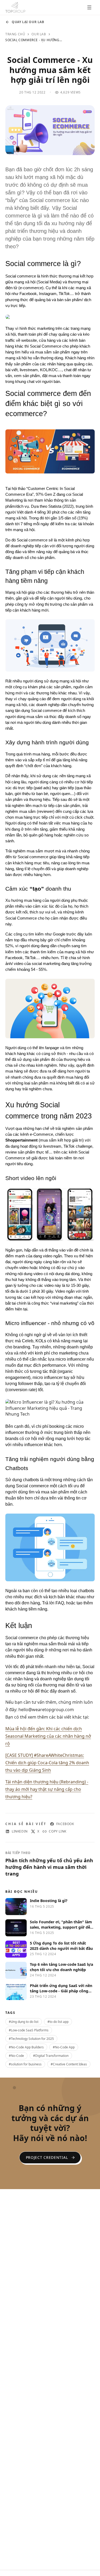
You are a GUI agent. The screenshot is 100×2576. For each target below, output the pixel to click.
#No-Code (16, 2056)
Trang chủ (15, 34)
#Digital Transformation (51, 2056)
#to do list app (58, 2022)
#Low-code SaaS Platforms (29, 2030)
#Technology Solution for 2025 (31, 2039)
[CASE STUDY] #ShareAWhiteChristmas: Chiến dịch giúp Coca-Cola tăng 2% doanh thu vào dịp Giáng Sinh (47, 1763)
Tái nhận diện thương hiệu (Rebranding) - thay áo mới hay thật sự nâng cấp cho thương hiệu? (47, 1789)
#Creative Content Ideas (69, 2064)
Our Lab (39, 34)
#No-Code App (64, 2047)
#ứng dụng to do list (24, 2022)
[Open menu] (89, 7)
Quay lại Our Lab (28, 22)
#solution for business (25, 2064)
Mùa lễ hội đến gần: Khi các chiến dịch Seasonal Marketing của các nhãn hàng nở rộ (48, 1736)
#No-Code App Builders (26, 2047)
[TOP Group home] (15, 7)
